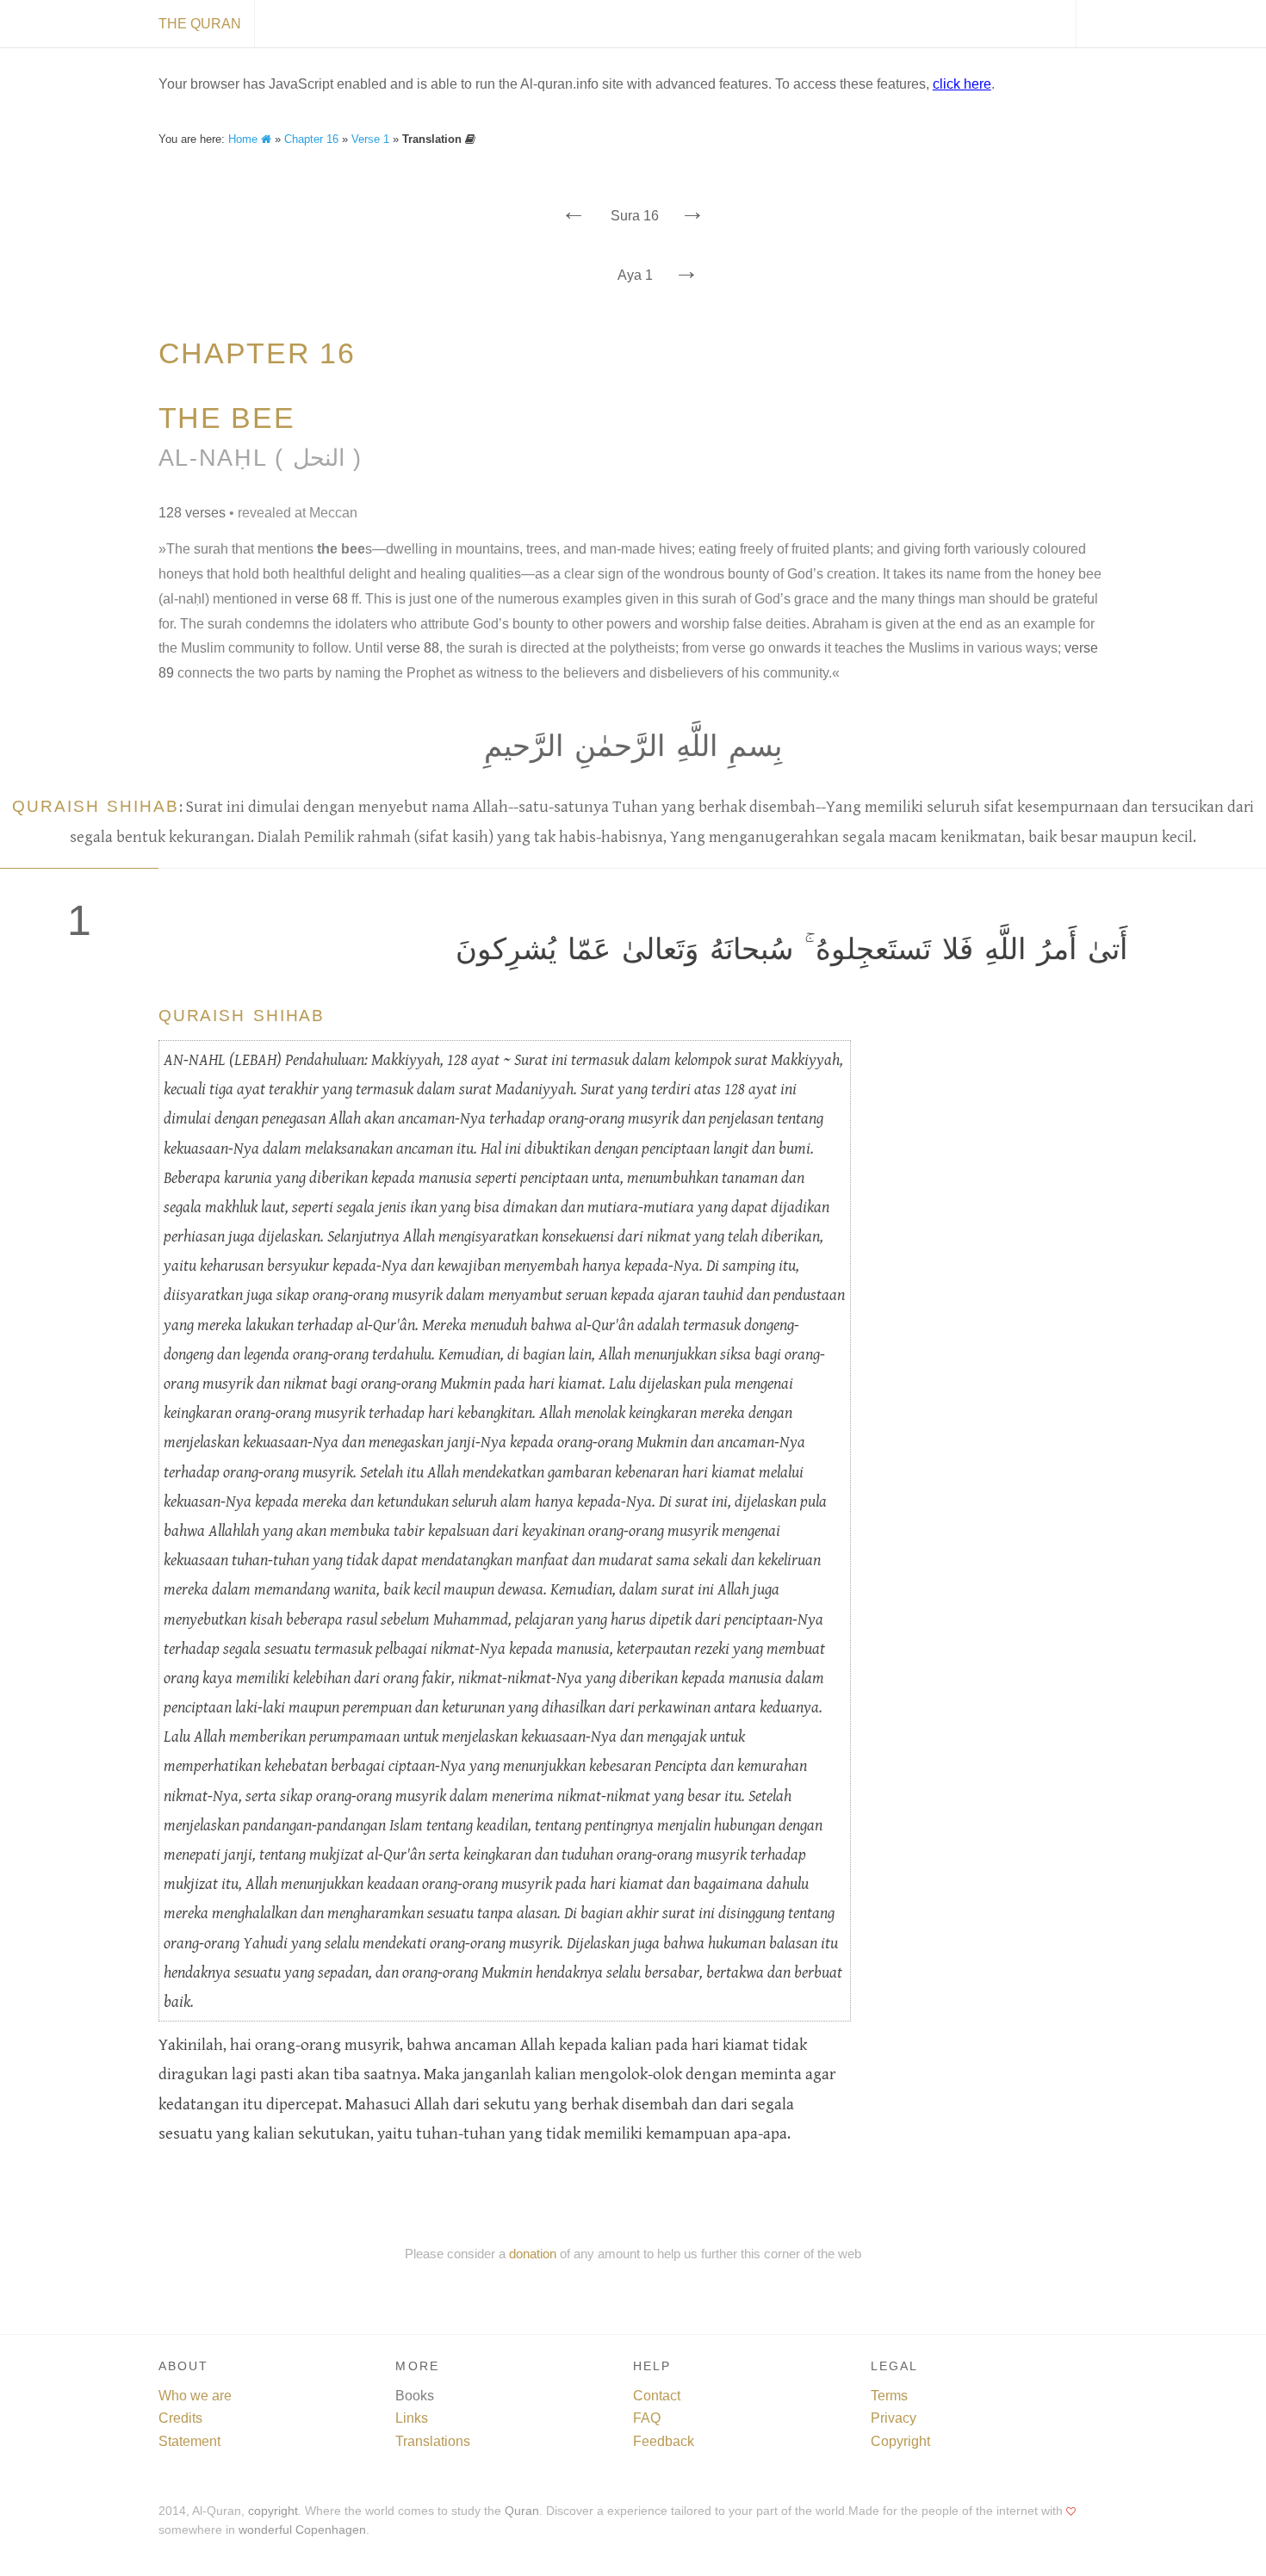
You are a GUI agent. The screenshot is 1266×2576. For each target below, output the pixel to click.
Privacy (894, 2418)
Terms (889, 2396)
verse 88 (413, 648)
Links (412, 2418)
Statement (189, 2441)
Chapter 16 (311, 139)
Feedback (664, 2441)
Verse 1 (370, 139)
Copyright (900, 2441)
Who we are (195, 2396)
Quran (522, 2511)
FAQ (647, 2418)
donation (533, 2254)
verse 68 (322, 599)
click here (962, 84)
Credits (180, 2418)
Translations (433, 2441)
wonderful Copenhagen (302, 2530)
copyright (273, 2511)
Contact (657, 2396)
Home (245, 139)
